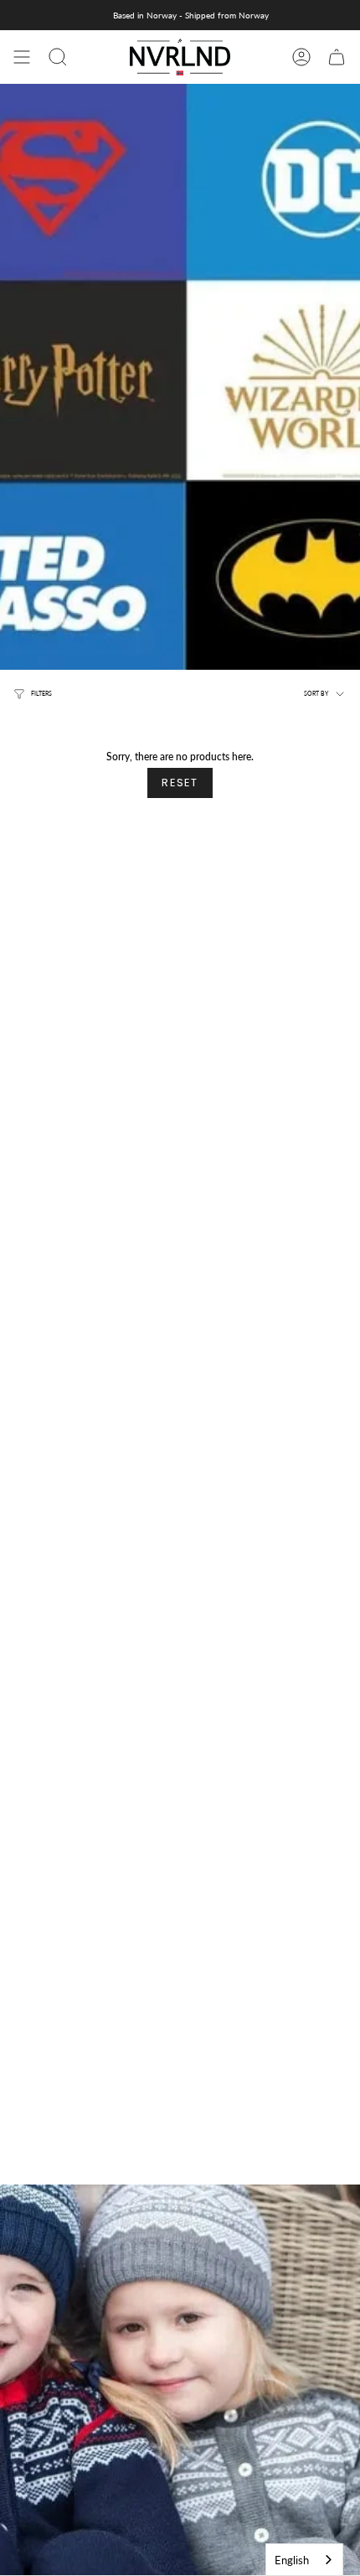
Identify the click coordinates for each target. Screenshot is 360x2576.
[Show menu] (22, 57)
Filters (41, 694)
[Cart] (337, 57)
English (292, 2560)
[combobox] (304, 2560)
